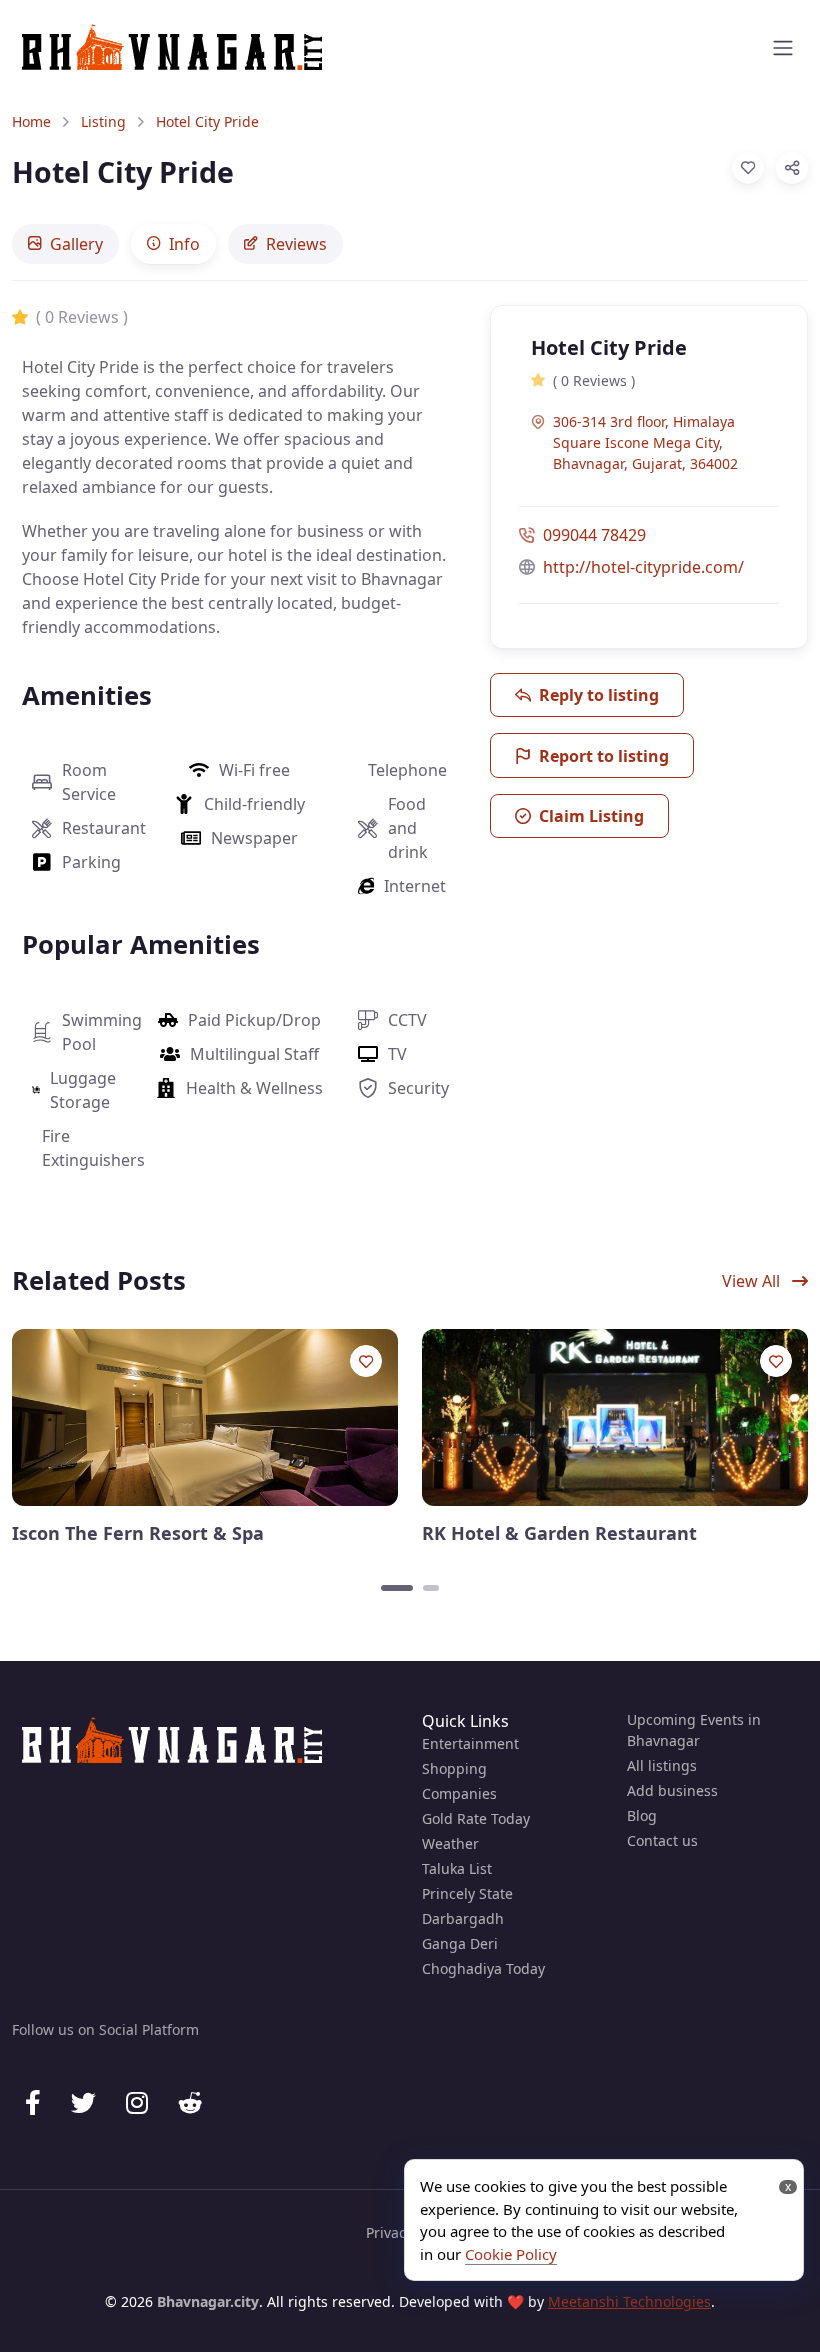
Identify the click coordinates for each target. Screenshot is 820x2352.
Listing (103, 121)
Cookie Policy (511, 2254)
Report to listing (604, 756)
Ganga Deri (460, 1943)
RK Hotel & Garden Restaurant (559, 1533)
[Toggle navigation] (783, 48)
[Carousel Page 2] (431, 1588)
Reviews (296, 244)
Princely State (467, 1893)
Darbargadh (463, 1918)
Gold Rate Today (476, 1818)
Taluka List (457, 1868)
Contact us (662, 1840)
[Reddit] (190, 2103)
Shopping (454, 1768)
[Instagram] (137, 2103)
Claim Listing (591, 816)
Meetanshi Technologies (629, 2301)
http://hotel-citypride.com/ (643, 567)
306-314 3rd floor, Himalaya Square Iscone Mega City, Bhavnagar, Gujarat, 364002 (645, 442)
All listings (662, 1765)
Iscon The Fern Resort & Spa (138, 1533)
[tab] (65, 244)
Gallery (76, 244)
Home (31, 121)
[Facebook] (33, 2103)
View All (753, 1281)
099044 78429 (594, 535)
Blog (642, 1815)
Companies (459, 1793)
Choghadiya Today (483, 1968)
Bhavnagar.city (208, 2301)
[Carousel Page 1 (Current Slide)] (397, 1588)
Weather (450, 1843)
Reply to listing (599, 695)
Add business (672, 1790)
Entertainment (470, 1743)
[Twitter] (83, 2103)
